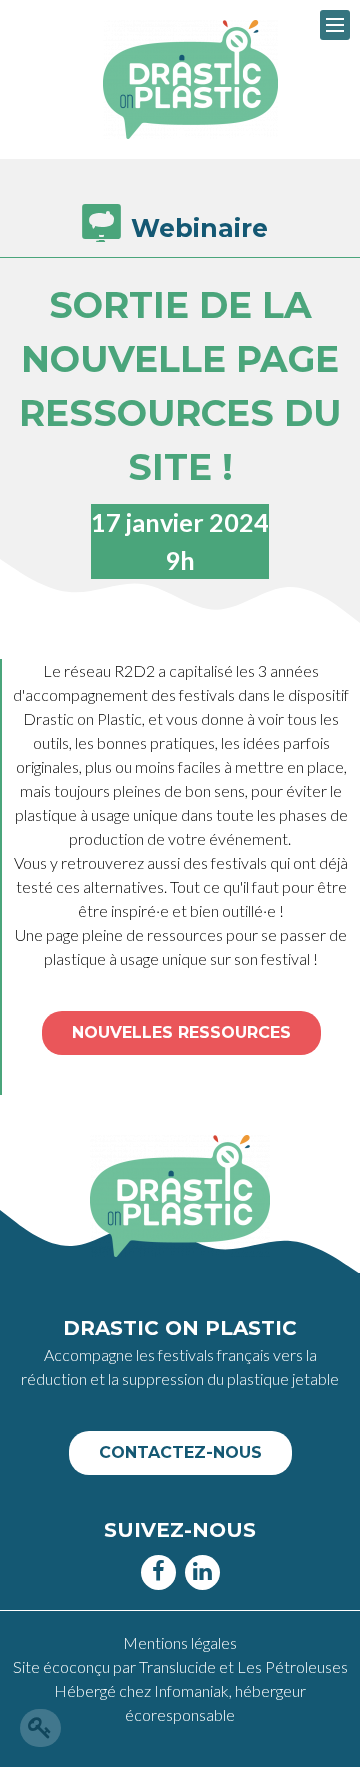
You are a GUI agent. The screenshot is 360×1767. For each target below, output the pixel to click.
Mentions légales (180, 1642)
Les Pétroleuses (292, 1666)
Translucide (179, 1666)
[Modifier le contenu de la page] (40, 1728)
